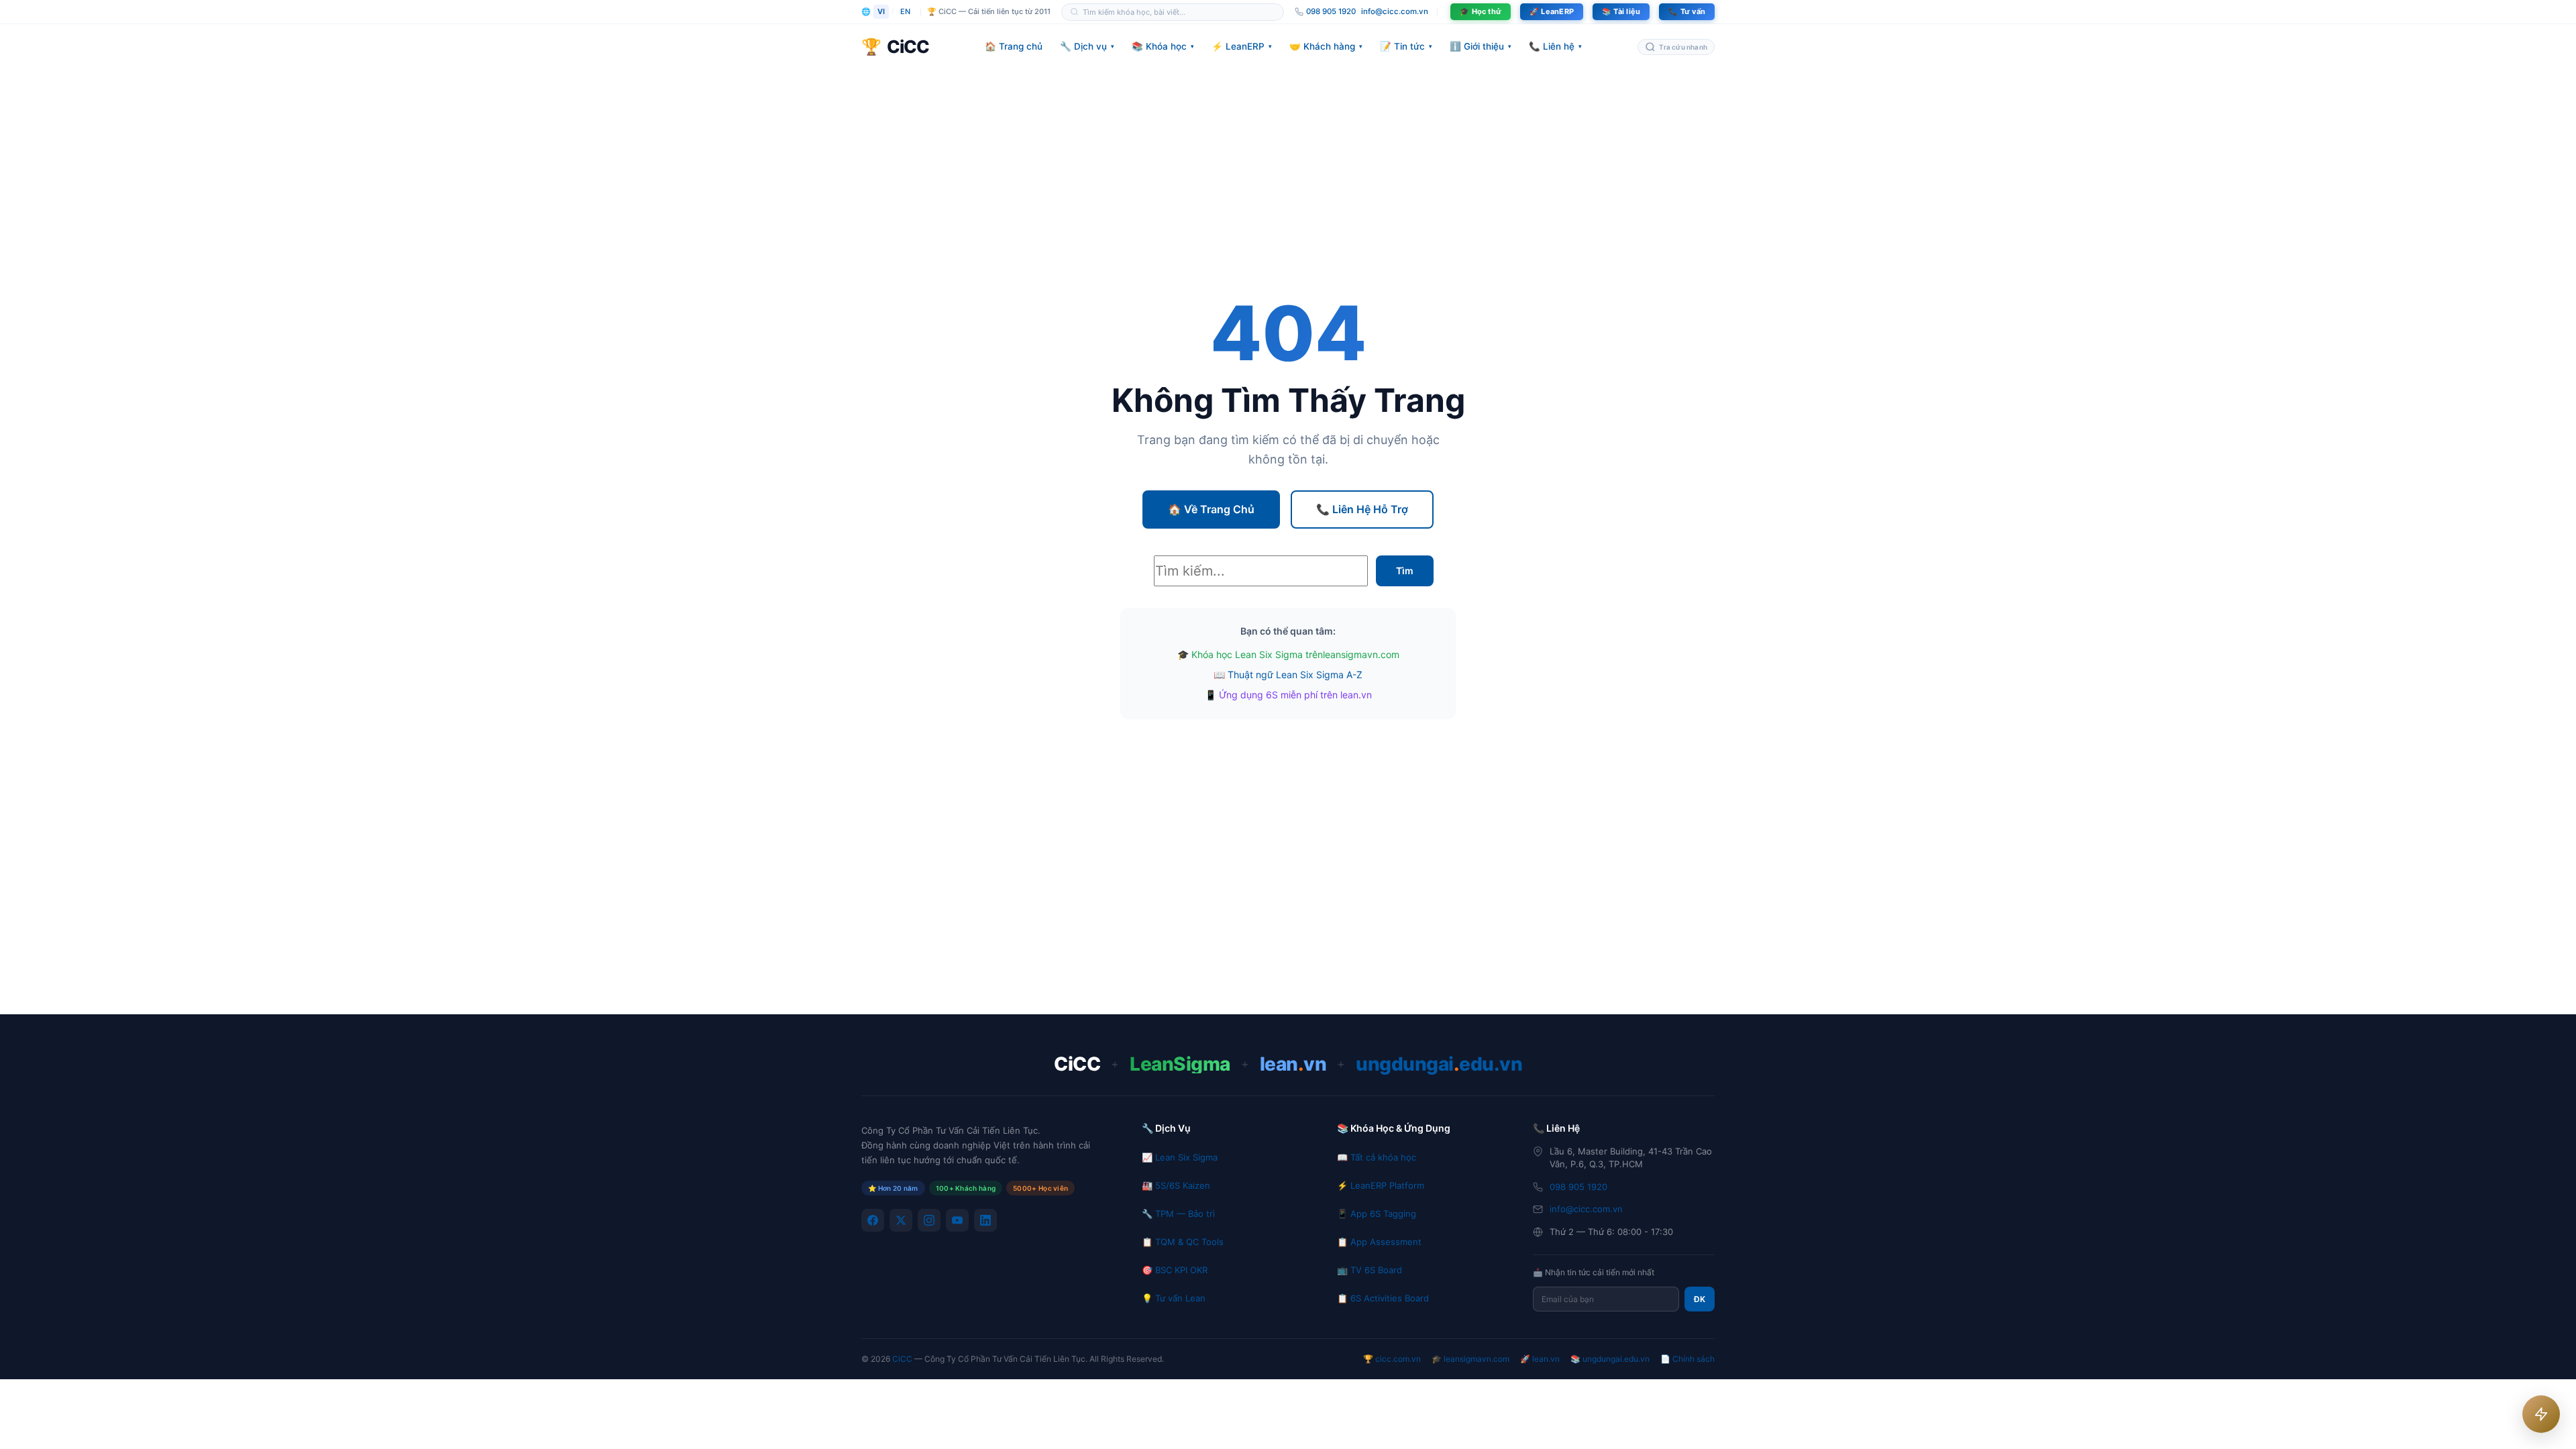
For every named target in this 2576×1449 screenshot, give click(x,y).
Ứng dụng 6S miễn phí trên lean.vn (1295, 695)
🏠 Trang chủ (1014, 46)
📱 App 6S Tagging (1377, 1214)
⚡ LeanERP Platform (1381, 1185)
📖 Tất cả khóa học (1377, 1157)
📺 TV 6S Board (1370, 1270)
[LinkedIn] (985, 1220)
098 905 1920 (1578, 1187)
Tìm (1405, 571)
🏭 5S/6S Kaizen (1176, 1185)
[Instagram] (929, 1220)
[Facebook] (873, 1220)
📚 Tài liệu (1621, 11)
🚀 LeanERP (1552, 11)
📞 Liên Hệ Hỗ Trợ (1362, 509)
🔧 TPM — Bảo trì (1178, 1214)
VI (881, 11)
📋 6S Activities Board (1383, 1298)
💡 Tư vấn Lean (1174, 1298)
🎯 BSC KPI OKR (1175, 1270)
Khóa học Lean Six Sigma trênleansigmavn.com (1295, 654)
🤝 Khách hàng (1326, 46)
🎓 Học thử (1481, 11)
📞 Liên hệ (1555, 46)
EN (905, 11)
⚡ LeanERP (1242, 46)
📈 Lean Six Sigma (1180, 1157)
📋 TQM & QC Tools (1183, 1242)
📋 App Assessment (1379, 1242)
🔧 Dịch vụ (1087, 46)
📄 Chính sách (1687, 1359)
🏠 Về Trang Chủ (1211, 509)
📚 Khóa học (1163, 46)
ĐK (1700, 1299)
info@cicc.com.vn (1395, 11)
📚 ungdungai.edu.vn (1610, 1359)
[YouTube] (957, 1220)
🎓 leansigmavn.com (1470, 1359)
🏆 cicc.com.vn (1392, 1359)
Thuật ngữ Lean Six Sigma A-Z (1295, 675)
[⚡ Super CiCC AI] (2541, 1414)
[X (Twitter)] (901, 1220)
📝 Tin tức (1406, 46)
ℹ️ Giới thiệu (1481, 46)
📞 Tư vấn (1687, 11)
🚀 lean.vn (1540, 1359)
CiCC (902, 1359)
